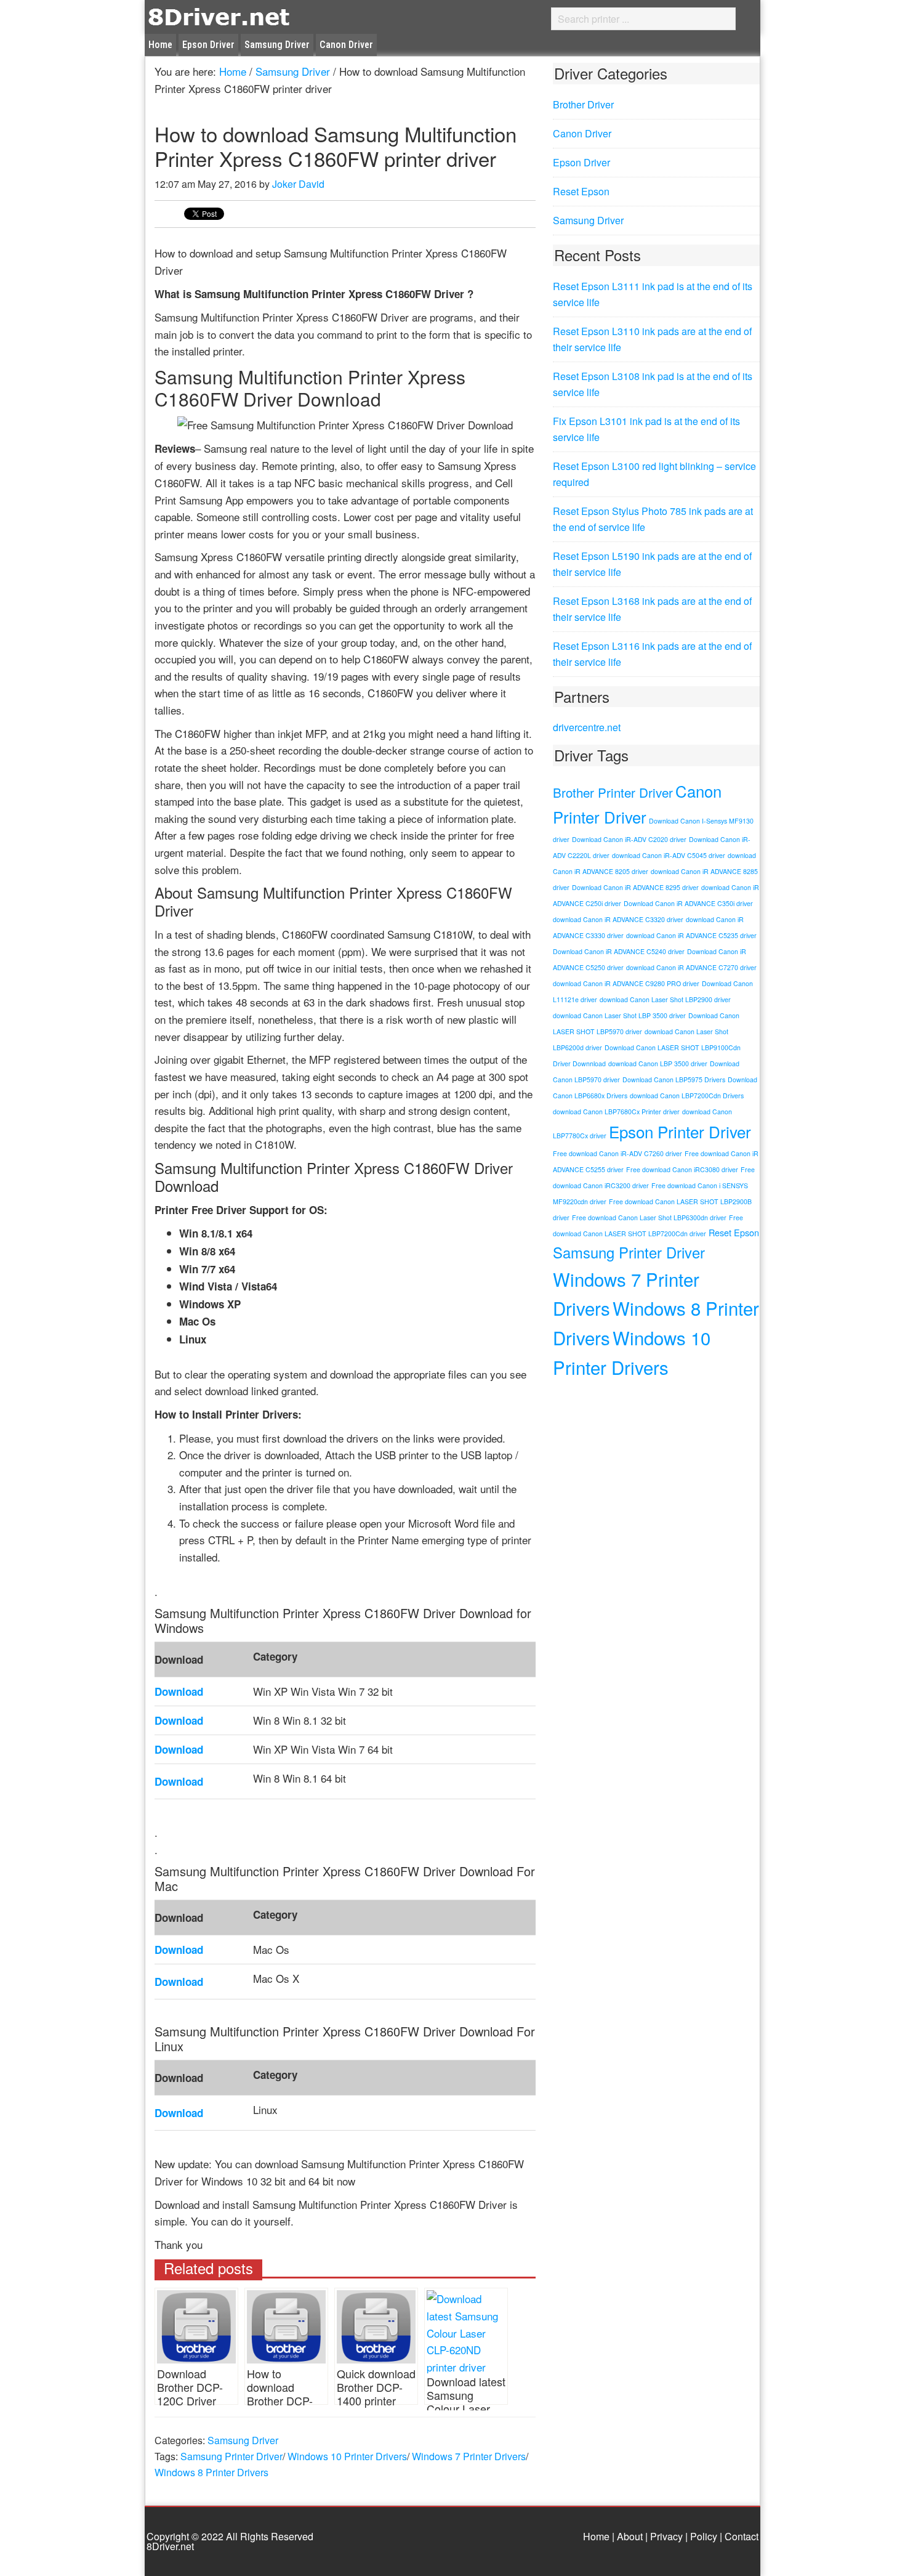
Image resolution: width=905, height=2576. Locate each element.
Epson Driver (581, 162)
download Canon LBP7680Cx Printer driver (616, 1112)
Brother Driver (583, 104)
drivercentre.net (587, 727)
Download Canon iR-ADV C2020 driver (629, 839)
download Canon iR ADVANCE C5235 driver (691, 935)
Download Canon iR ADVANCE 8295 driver (635, 887)
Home (596, 2536)
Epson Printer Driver (680, 1131)
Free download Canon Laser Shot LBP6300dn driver (649, 1217)
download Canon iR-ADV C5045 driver (669, 855)
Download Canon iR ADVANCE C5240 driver (619, 951)
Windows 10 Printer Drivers (347, 2456)
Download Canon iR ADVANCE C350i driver (688, 903)
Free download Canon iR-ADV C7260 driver (617, 1153)
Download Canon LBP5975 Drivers (674, 1079)
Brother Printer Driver (613, 792)
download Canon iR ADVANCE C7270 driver (691, 967)
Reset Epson (581, 191)
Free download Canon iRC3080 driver (682, 1169)
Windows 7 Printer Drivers (469, 2456)
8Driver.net (255, 16)
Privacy (666, 2536)
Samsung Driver (243, 2440)
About (630, 2536)
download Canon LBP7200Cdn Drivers (687, 1096)
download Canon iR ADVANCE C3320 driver (618, 919)
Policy (704, 2536)
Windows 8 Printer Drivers (211, 2472)
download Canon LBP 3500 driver (658, 1063)
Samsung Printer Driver (231, 2456)
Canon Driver (582, 133)
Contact (742, 2536)
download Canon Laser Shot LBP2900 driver (665, 999)
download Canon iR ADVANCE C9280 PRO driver (626, 983)
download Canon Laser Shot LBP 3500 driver (619, 1015)
